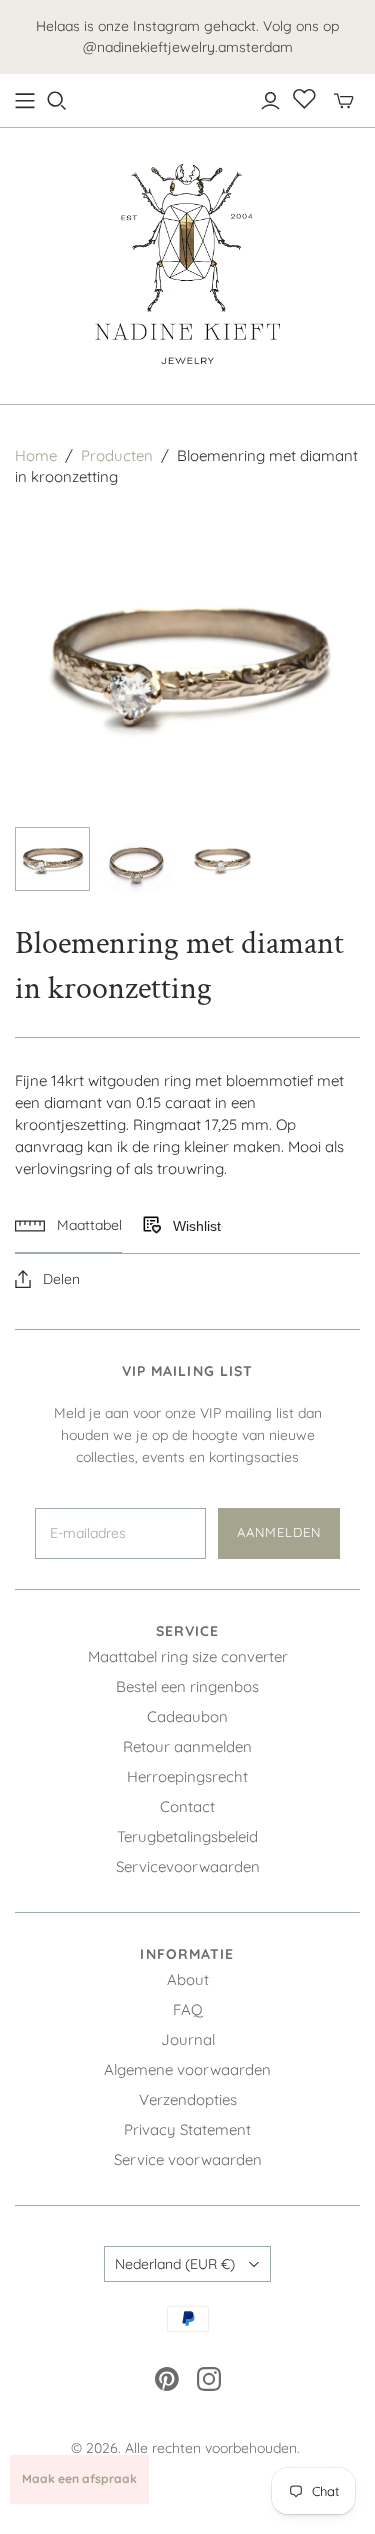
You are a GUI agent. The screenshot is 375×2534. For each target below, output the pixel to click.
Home (36, 455)
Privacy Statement (187, 2129)
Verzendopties (188, 2099)
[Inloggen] (270, 101)
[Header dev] (25, 101)
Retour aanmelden (187, 1746)
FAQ (188, 2009)
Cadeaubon (187, 1716)
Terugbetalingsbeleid (187, 1836)
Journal (188, 2039)
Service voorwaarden (188, 2159)
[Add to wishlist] (151, 1226)
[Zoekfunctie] (57, 101)
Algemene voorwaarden (187, 2069)
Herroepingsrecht (187, 1776)
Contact (187, 1806)
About (188, 1979)
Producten (117, 455)
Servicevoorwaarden (188, 1866)
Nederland (175, 2264)
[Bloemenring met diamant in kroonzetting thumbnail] (52, 859)
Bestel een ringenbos (187, 1686)
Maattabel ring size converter (188, 1656)
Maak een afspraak (79, 2478)
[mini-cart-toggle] (344, 101)
